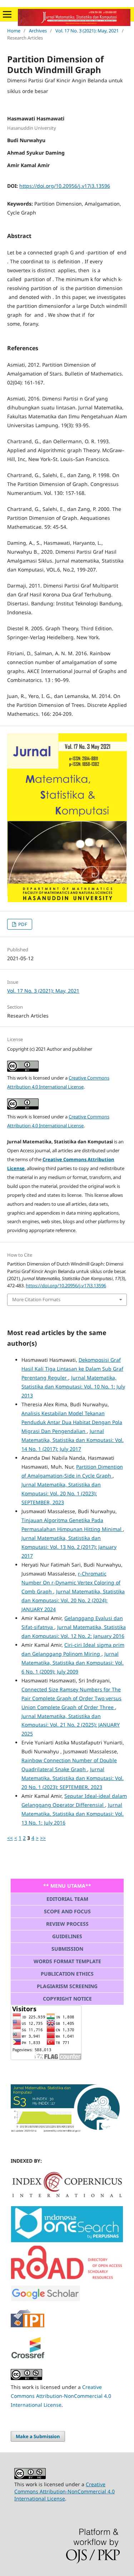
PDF (22, 924)
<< (10, 1838)
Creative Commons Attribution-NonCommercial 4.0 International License (61, 2396)
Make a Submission (38, 2436)
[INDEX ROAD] (67, 2280)
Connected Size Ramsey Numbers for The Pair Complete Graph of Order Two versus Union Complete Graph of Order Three (71, 1698)
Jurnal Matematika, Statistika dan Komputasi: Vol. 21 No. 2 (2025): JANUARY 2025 (71, 1725)
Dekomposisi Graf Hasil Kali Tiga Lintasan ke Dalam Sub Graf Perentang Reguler (72, 1369)
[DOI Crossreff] (67, 2196)
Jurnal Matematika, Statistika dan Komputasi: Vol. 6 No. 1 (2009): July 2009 (73, 1663)
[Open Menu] (7, 14)
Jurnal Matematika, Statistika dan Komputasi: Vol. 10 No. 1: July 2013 (73, 1387)
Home (14, 31)
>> (43, 1838)
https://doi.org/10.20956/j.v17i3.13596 (65, 186)
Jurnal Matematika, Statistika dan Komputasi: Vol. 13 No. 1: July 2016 (73, 1814)
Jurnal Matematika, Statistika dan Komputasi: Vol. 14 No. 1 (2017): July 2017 (73, 1440)
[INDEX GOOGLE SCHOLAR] (46, 2300)
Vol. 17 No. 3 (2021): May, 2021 (87, 31)
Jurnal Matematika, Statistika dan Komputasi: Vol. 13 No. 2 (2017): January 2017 (69, 1547)
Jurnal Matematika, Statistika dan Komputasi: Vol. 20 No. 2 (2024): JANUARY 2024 (73, 1600)
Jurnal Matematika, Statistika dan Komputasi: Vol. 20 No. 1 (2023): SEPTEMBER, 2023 (61, 1493)
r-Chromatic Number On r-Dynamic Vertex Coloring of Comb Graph (71, 1582)
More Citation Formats (36, 1299)
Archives (38, 31)
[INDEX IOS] (67, 2241)
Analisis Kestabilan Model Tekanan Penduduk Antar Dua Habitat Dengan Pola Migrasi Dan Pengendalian (72, 1422)
